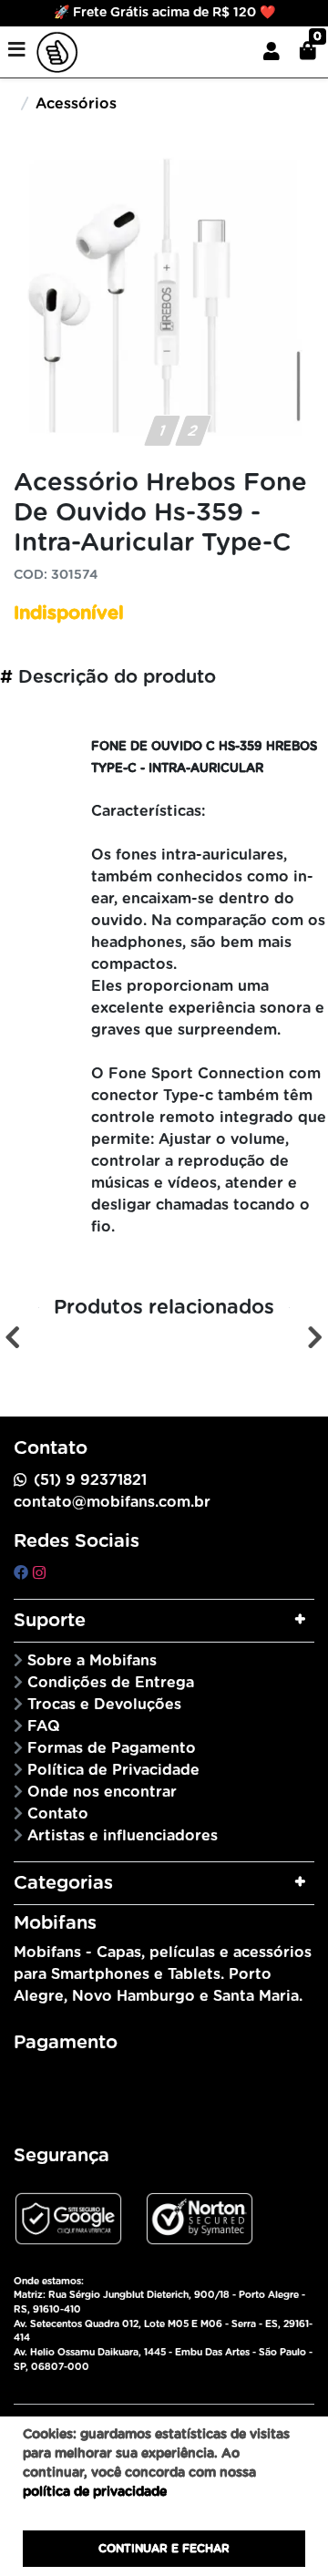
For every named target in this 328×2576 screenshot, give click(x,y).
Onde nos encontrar (102, 1792)
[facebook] (23, 1573)
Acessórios (76, 104)
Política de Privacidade (113, 1770)
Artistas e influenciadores (123, 1836)
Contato (58, 1814)
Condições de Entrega (111, 1683)
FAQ (44, 1726)
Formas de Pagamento (112, 1748)
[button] (272, 52)
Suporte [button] (50, 1621)
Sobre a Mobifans (92, 1661)
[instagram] (39, 1573)
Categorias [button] (63, 1883)
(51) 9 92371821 (90, 1480)
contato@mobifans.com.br (112, 1502)
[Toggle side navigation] (18, 51)
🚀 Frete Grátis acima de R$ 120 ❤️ (164, 13)
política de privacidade (95, 2492)
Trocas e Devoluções (104, 1705)
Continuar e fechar (164, 2549)
